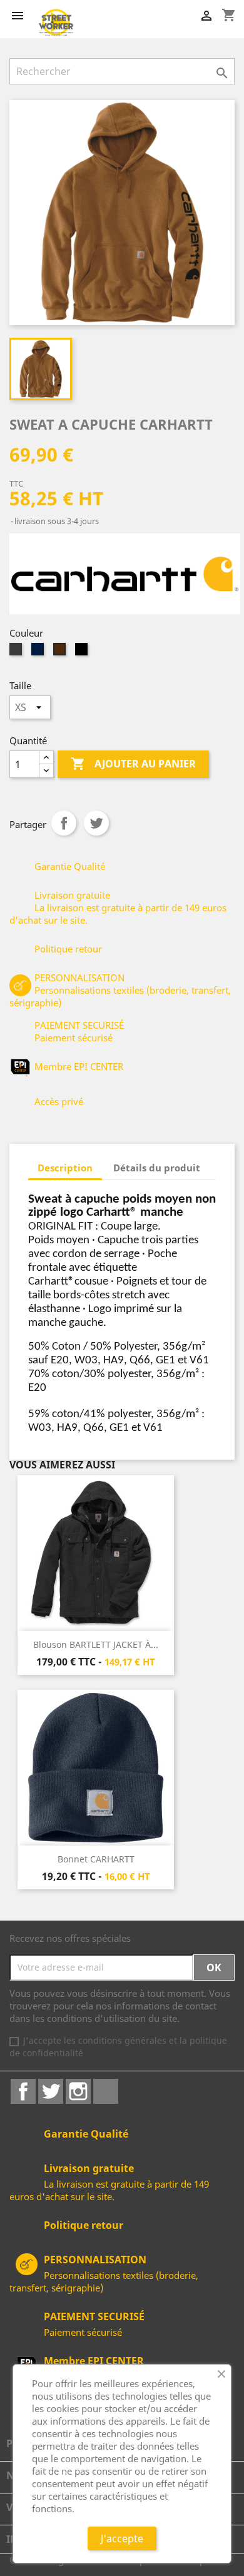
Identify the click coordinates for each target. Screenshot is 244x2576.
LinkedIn (106, 2091)
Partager (64, 823)
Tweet (96, 823)
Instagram (78, 2091)
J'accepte (122, 2538)
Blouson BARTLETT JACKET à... (96, 1644)
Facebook (23, 2091)
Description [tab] (65, 1168)
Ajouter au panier (133, 764)
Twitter (51, 2091)
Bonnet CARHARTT (96, 1859)
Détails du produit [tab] (157, 1168)
